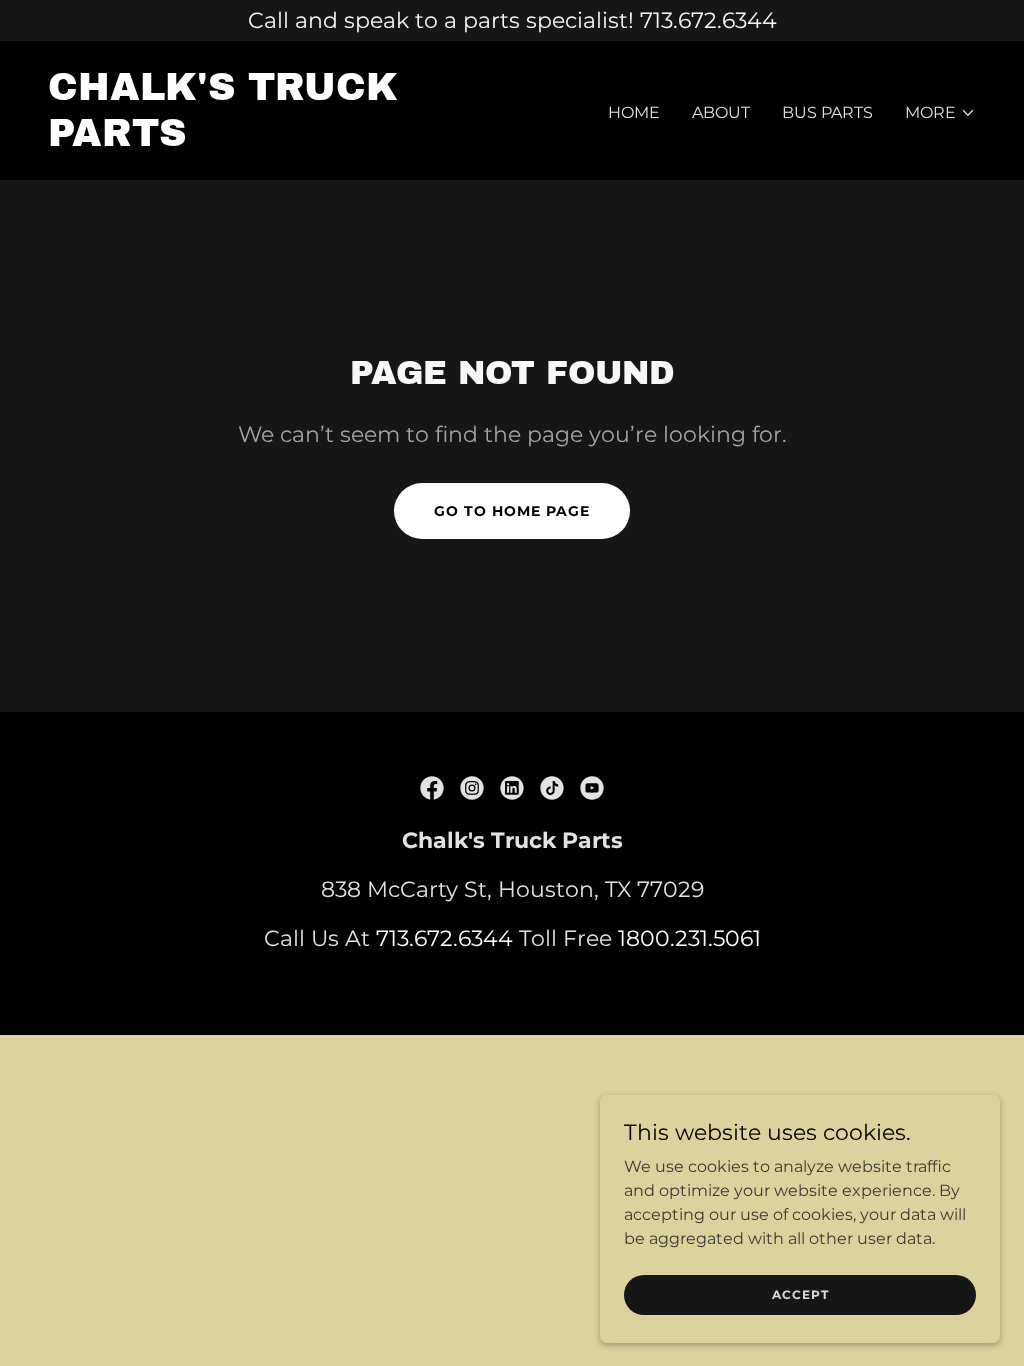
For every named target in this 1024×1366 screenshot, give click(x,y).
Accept (800, 1294)
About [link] (721, 112)
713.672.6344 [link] (444, 938)
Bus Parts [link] (827, 112)
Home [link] (634, 112)
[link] (272, 140)
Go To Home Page (512, 511)
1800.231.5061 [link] (689, 938)
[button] (940, 113)
